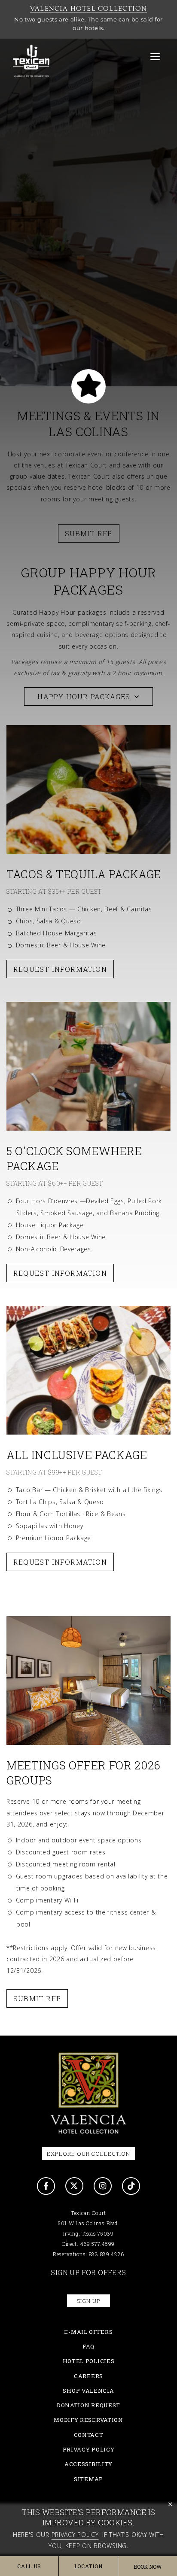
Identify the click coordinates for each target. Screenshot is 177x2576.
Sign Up (88, 2301)
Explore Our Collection (88, 2154)
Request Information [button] (60, 1562)
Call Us (29, 2566)
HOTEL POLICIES (89, 2361)
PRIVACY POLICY (89, 2449)
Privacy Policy (75, 2535)
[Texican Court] (88, 2094)
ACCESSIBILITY (88, 2464)
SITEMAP (88, 2479)
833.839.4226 (107, 2254)
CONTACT (89, 2435)
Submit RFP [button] (37, 1998)
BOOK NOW (148, 2567)
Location (88, 2566)
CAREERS (88, 2376)
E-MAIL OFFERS (88, 2332)
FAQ (88, 2346)
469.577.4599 (98, 2244)
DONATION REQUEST (88, 2405)
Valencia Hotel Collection (88, 9)
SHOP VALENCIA (88, 2391)
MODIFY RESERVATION (88, 2420)
